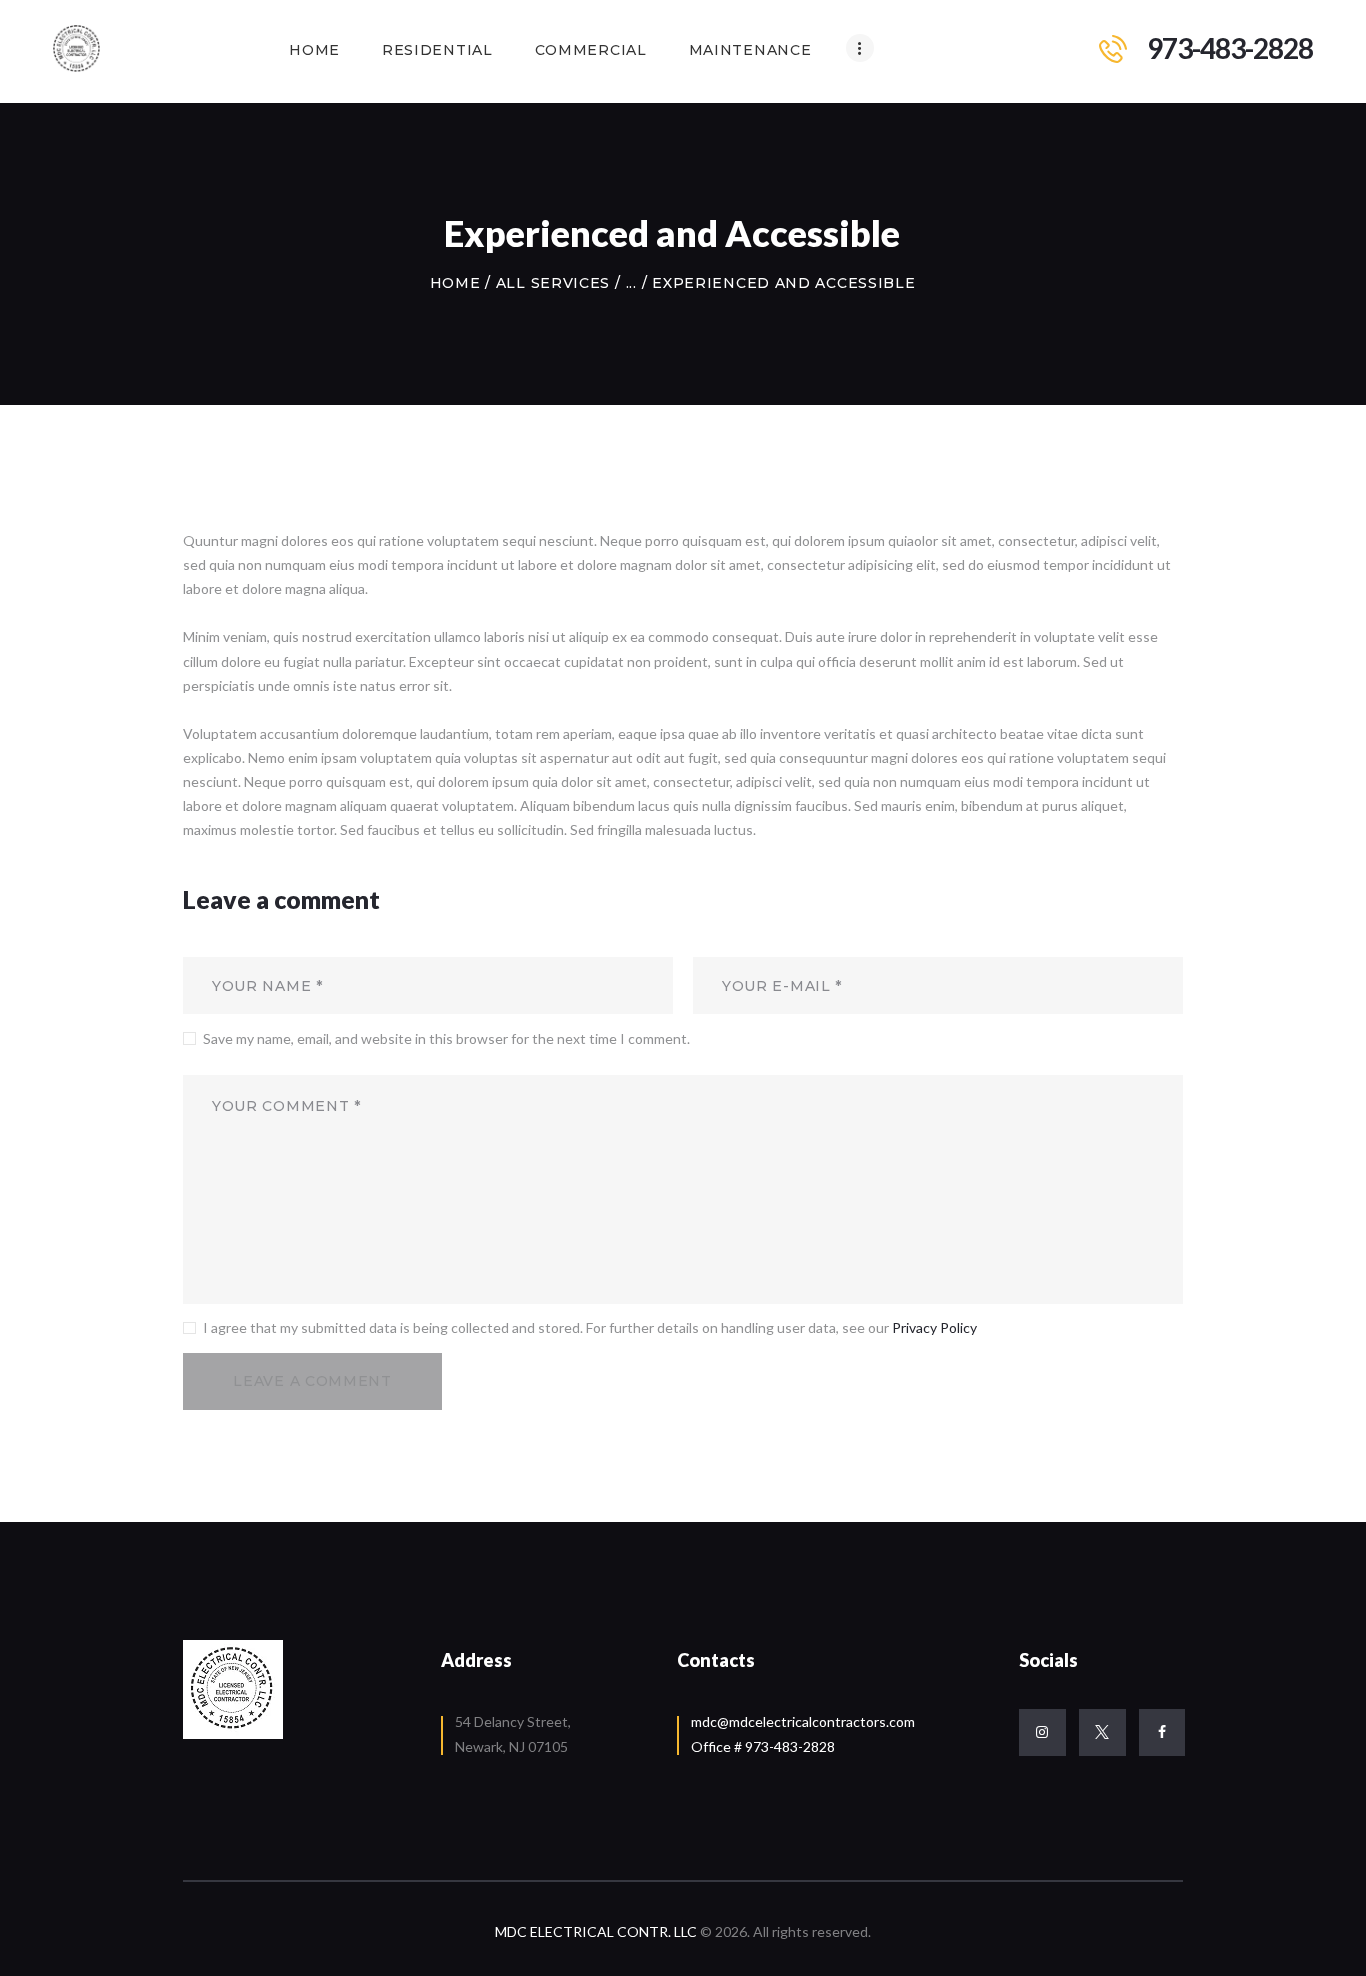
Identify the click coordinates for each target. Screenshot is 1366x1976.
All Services (553, 283)
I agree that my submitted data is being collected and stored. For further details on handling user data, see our (590, 1327)
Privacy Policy (934, 1327)
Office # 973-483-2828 (763, 1746)
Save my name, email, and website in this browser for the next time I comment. (446, 1038)
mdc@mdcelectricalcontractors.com (803, 1721)
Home (455, 283)
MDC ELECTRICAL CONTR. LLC (597, 1931)
